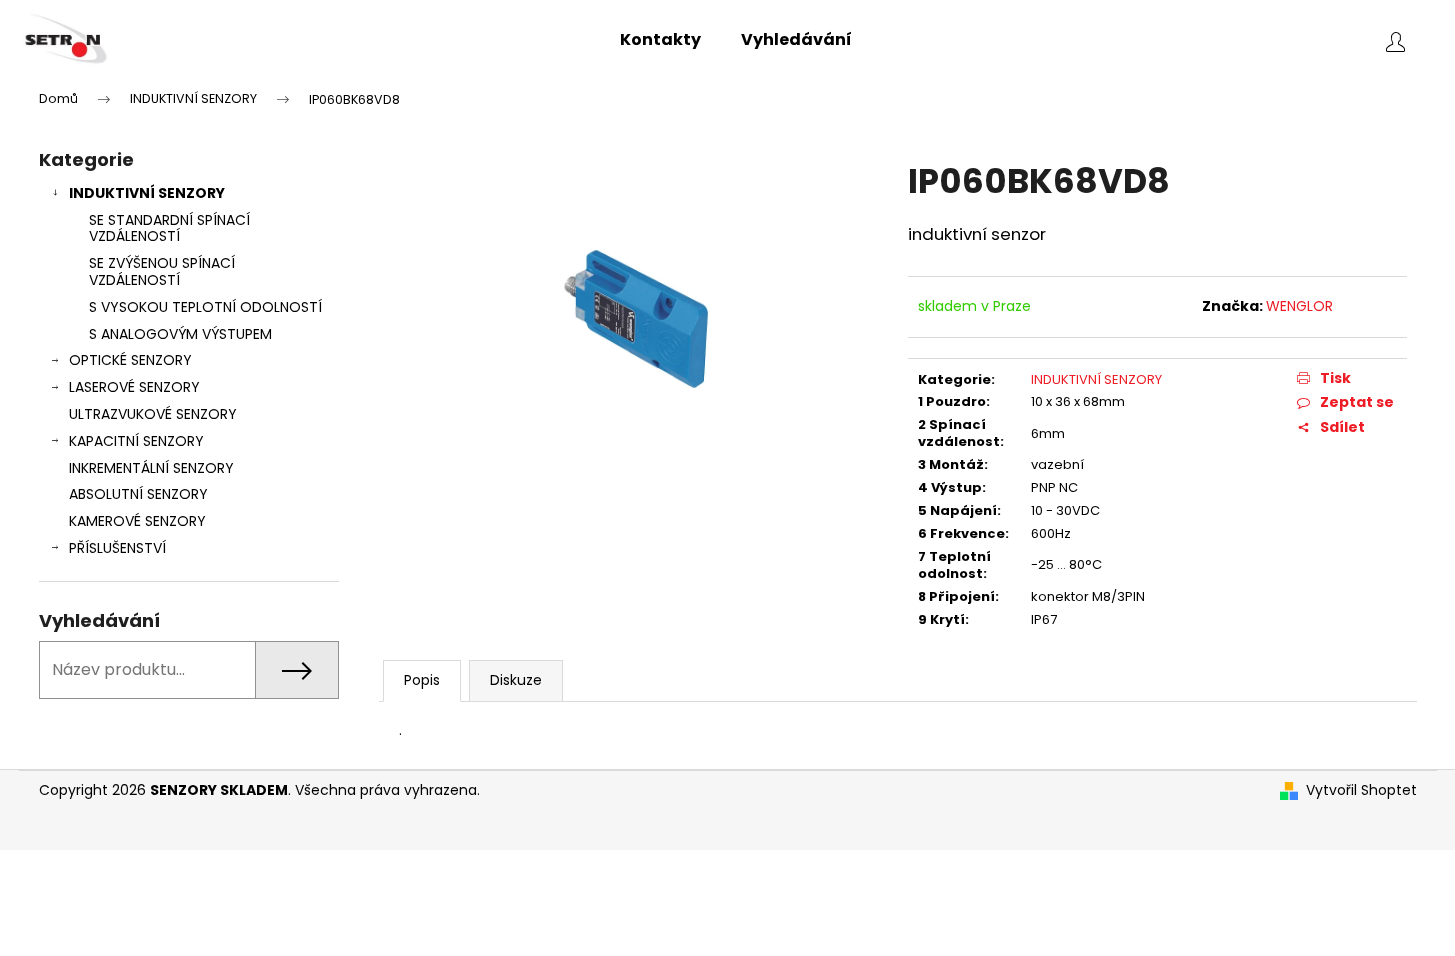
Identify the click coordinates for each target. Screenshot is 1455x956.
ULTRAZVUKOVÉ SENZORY (153, 414)
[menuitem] (660, 40)
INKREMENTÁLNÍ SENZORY (151, 468)
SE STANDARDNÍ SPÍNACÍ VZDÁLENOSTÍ (169, 228)
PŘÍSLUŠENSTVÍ (117, 548)
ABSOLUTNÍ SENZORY (138, 494)
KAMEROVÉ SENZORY (137, 521)
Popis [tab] (422, 680)
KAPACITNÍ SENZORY (136, 441)
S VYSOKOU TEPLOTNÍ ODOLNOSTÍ (205, 307)
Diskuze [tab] (516, 680)
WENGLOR (1299, 306)
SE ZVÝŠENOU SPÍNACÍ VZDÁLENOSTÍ (162, 271)
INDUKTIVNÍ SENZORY (147, 193)
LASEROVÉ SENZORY (134, 387)
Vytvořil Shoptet (1361, 790)
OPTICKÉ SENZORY (130, 360)
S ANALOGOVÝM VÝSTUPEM (180, 334)
